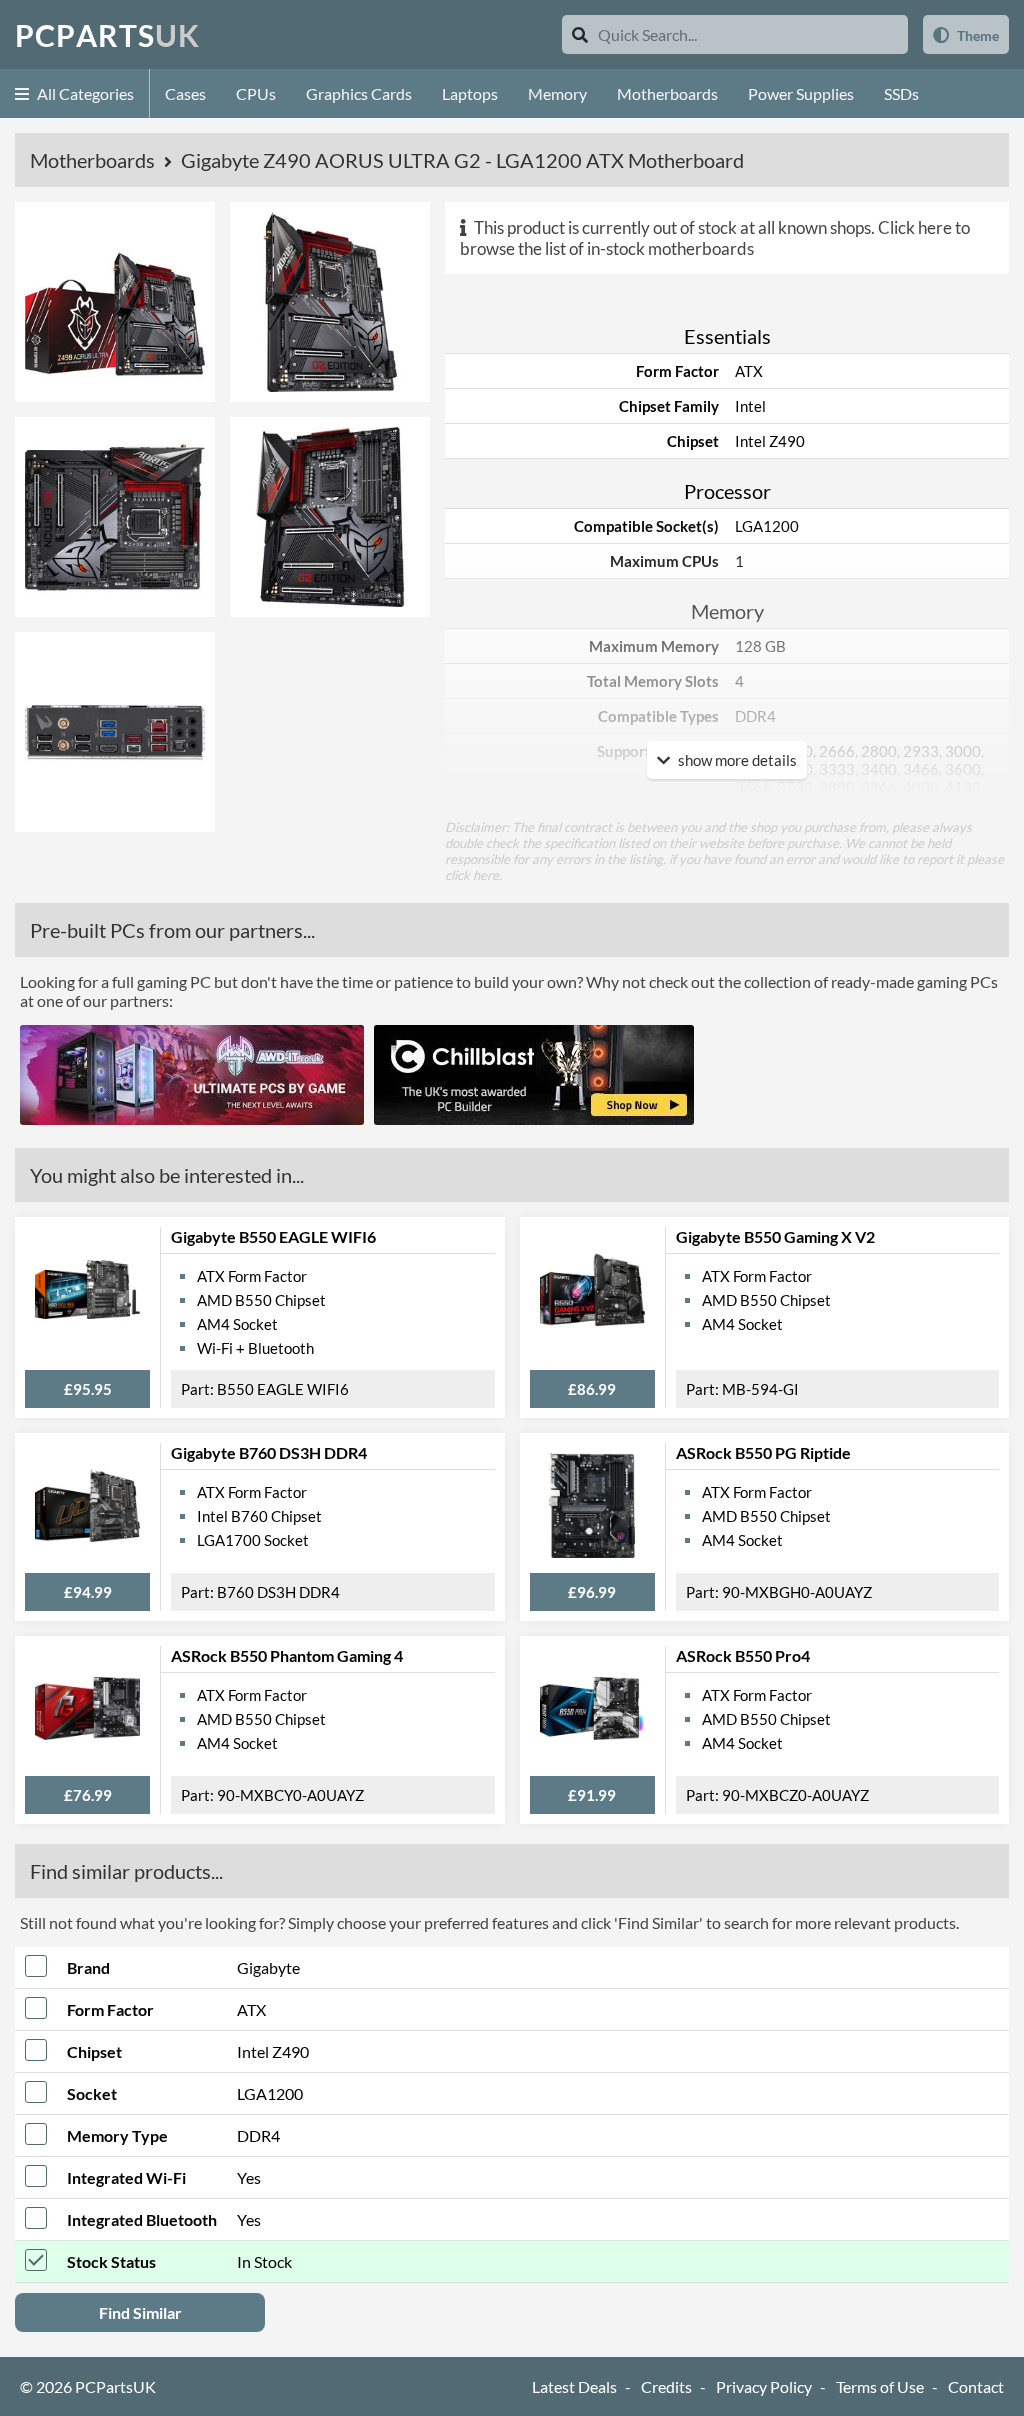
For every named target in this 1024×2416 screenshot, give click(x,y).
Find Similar (140, 2312)
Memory (557, 93)
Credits (666, 2386)
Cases (185, 93)
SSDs (901, 93)
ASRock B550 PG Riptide (763, 1452)
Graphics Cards (359, 93)
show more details (736, 760)
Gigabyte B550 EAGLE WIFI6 (273, 1236)
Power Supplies (801, 93)
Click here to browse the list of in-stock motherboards (715, 238)
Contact (976, 2386)
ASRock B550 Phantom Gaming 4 (287, 1655)
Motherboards (667, 93)
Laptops (470, 93)
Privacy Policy (764, 2386)
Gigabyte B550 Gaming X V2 (775, 1236)
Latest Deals (574, 2386)
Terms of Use (880, 2386)
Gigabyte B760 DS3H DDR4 (269, 1452)
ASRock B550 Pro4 (743, 1655)
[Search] (580, 34)
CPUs (256, 93)
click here (472, 875)
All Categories (84, 93)
